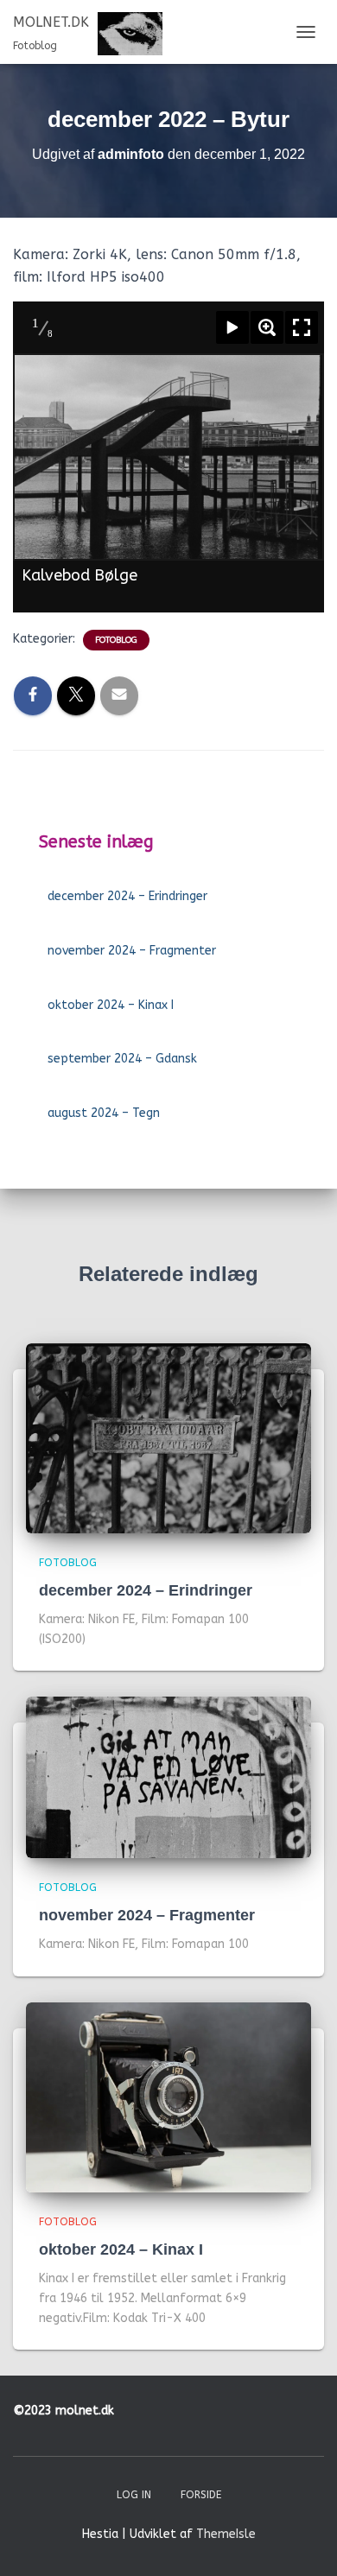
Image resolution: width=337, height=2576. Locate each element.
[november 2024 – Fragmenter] (168, 1777)
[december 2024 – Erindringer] (168, 1437)
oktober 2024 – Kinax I (111, 1005)
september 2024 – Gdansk (122, 1059)
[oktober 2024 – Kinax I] (168, 2096)
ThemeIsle (226, 2534)
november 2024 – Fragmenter (132, 951)
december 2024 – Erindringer (127, 896)
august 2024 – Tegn (104, 1113)
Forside (201, 2495)
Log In (134, 2495)
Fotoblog (116, 640)
